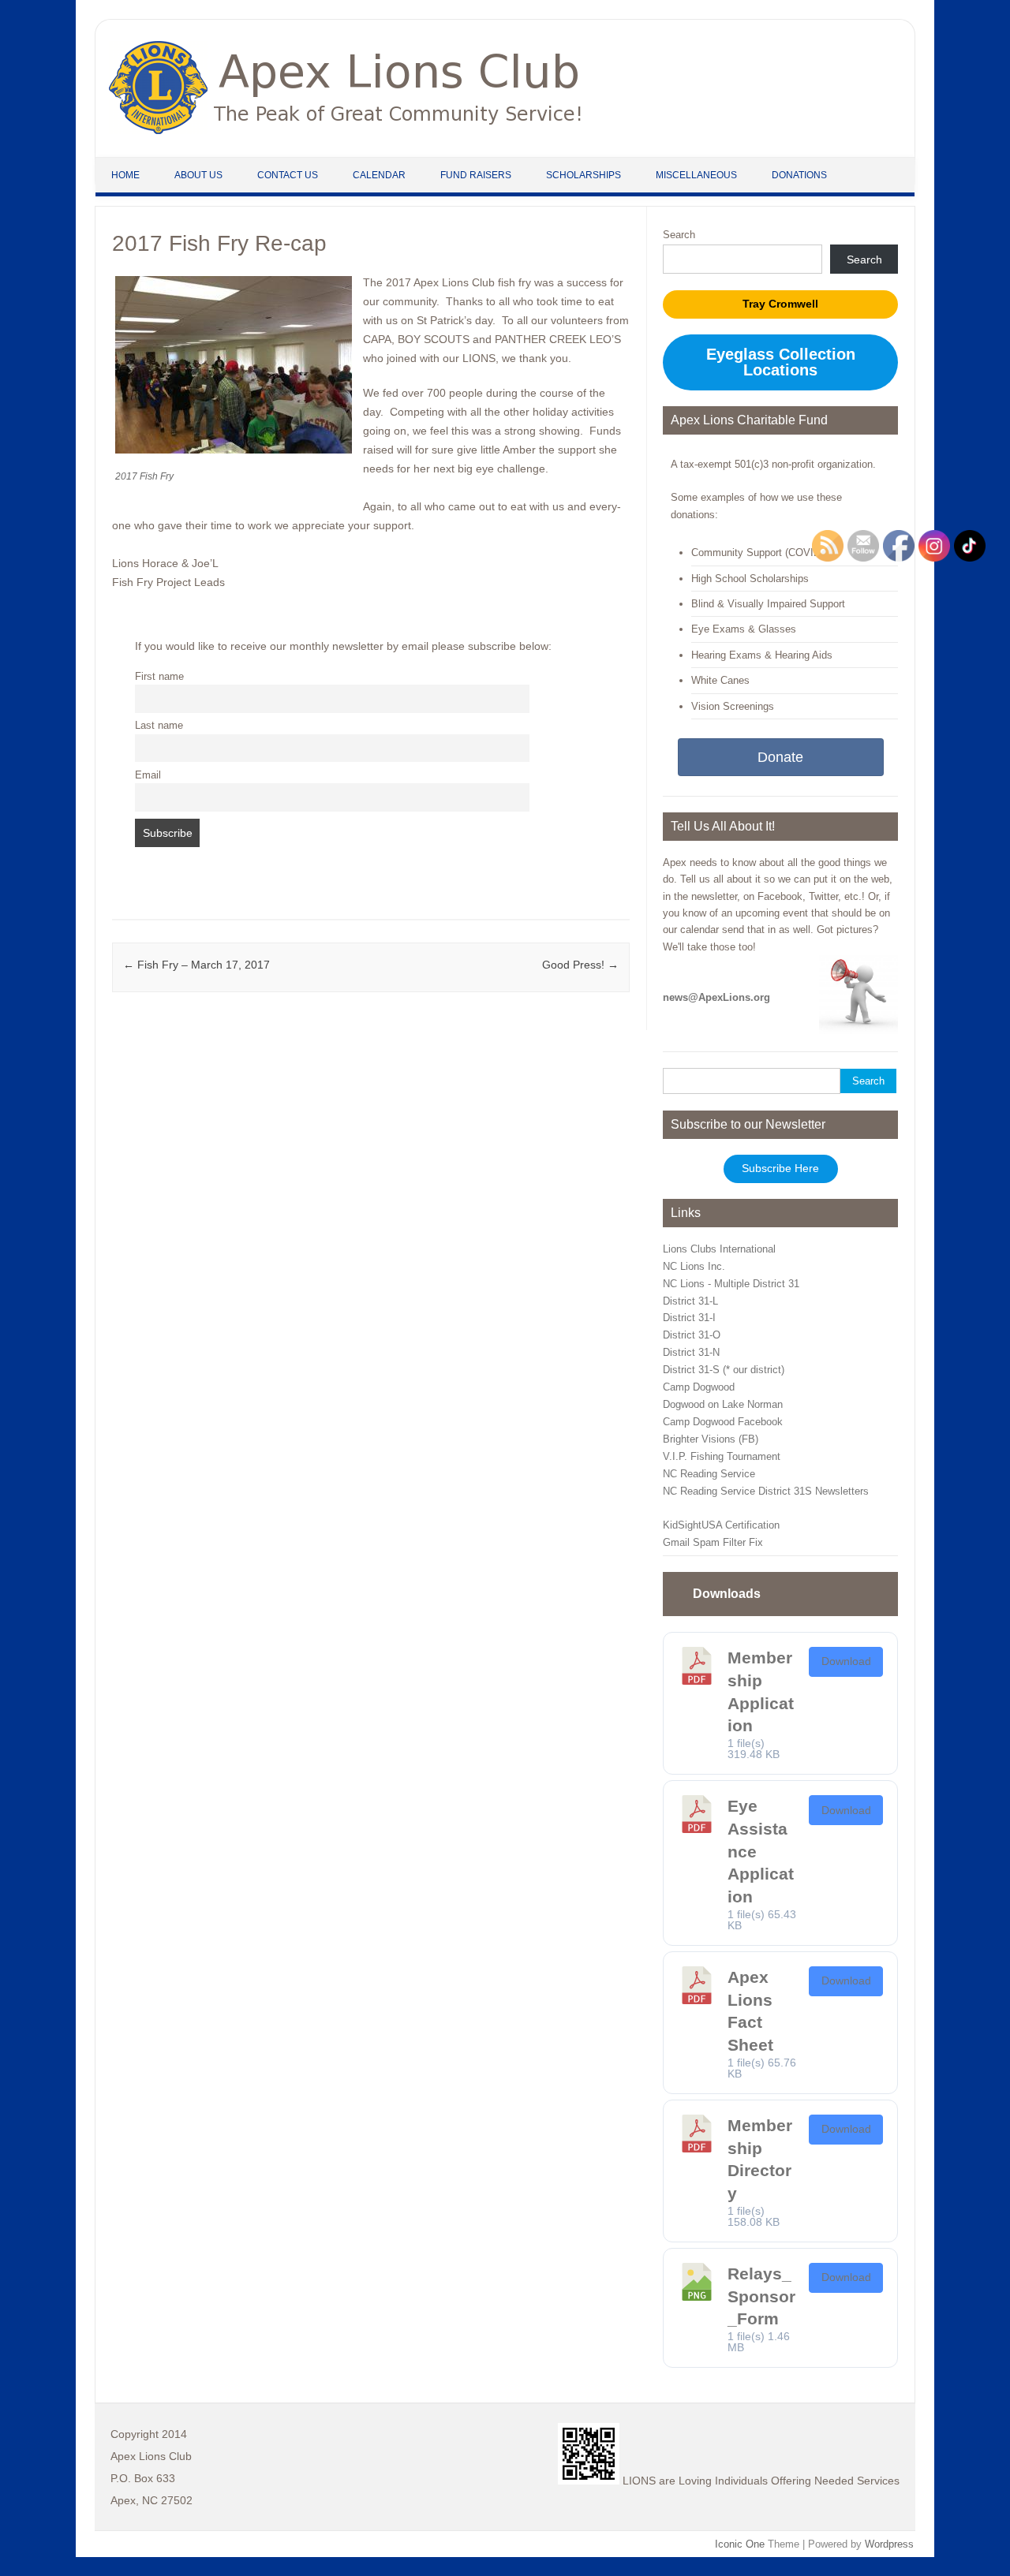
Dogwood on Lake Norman (723, 1404)
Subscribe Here (780, 1169)
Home (125, 175)
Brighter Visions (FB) (711, 1439)
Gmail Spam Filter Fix (713, 1542)
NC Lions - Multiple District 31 (731, 1284)
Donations (799, 175)
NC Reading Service (709, 1474)
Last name (159, 726)
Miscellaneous (696, 175)
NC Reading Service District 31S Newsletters (766, 1491)
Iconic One (740, 2544)
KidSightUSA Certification (721, 1525)
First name (159, 677)
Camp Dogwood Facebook (723, 1422)
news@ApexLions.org (716, 997)
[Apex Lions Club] (346, 130)
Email (148, 775)
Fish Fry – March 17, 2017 (196, 965)
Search (679, 235)
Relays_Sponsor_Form (761, 2296)
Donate (780, 757)
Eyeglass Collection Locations (781, 362)
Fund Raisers (476, 175)
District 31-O (692, 1335)
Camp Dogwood (699, 1387)
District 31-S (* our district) (724, 1370)
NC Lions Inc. (694, 1266)
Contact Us (288, 175)
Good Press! (580, 965)
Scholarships (584, 175)
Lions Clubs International (719, 1249)
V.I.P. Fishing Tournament (722, 1456)
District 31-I (689, 1318)
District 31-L (690, 1301)
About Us (198, 175)
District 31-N (691, 1352)
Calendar (379, 175)
